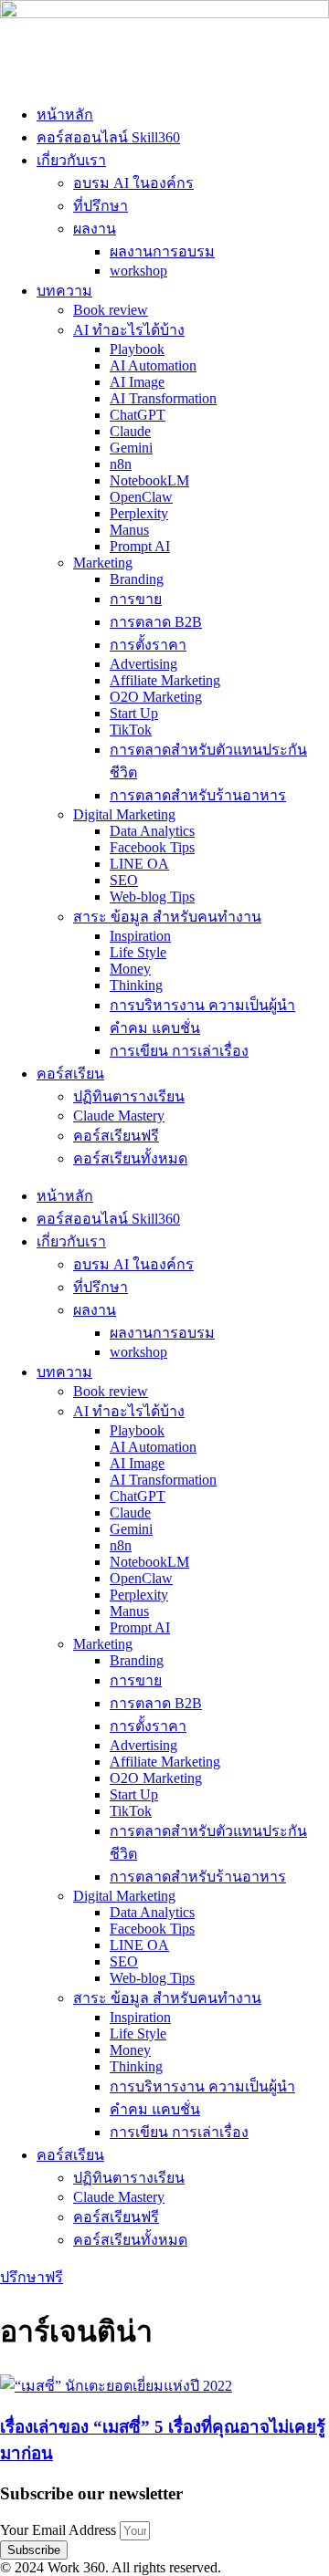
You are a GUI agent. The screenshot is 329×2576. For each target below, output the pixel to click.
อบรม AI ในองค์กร (133, 183)
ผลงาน (95, 229)
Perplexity (139, 513)
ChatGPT (138, 415)
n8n (121, 464)
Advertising (143, 664)
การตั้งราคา (148, 645)
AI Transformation (163, 398)
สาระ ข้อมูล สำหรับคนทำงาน (167, 917)
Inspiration (140, 936)
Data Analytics (152, 831)
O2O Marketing (156, 697)
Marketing (103, 563)
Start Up (134, 713)
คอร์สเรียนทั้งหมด (130, 1158)
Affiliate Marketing (165, 680)
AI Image (137, 382)
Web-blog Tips (152, 897)
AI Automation (153, 365)
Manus (129, 530)
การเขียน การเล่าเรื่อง (179, 1051)
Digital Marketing (124, 814)
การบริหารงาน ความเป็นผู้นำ (202, 1005)
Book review (111, 310)
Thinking (136, 985)
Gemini (131, 448)
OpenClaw (141, 497)
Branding (137, 579)
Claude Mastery (119, 1116)
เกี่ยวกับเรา (71, 160)
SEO (124, 880)
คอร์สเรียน (70, 1074)
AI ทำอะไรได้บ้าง (129, 330)
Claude (130, 431)
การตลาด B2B (156, 622)
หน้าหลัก (65, 115)
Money (130, 969)
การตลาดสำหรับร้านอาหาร (198, 795)
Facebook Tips (152, 847)
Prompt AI (140, 546)
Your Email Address (60, 2530)
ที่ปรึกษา (101, 206)
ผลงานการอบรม (162, 251)
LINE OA (139, 864)
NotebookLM (149, 480)
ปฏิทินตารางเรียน (129, 1096)
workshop (138, 271)
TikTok (131, 730)
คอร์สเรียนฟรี (116, 1136)
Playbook (137, 349)
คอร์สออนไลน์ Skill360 (108, 137)
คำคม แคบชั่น (155, 1028)
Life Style (138, 952)
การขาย (136, 599)
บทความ (64, 291)
